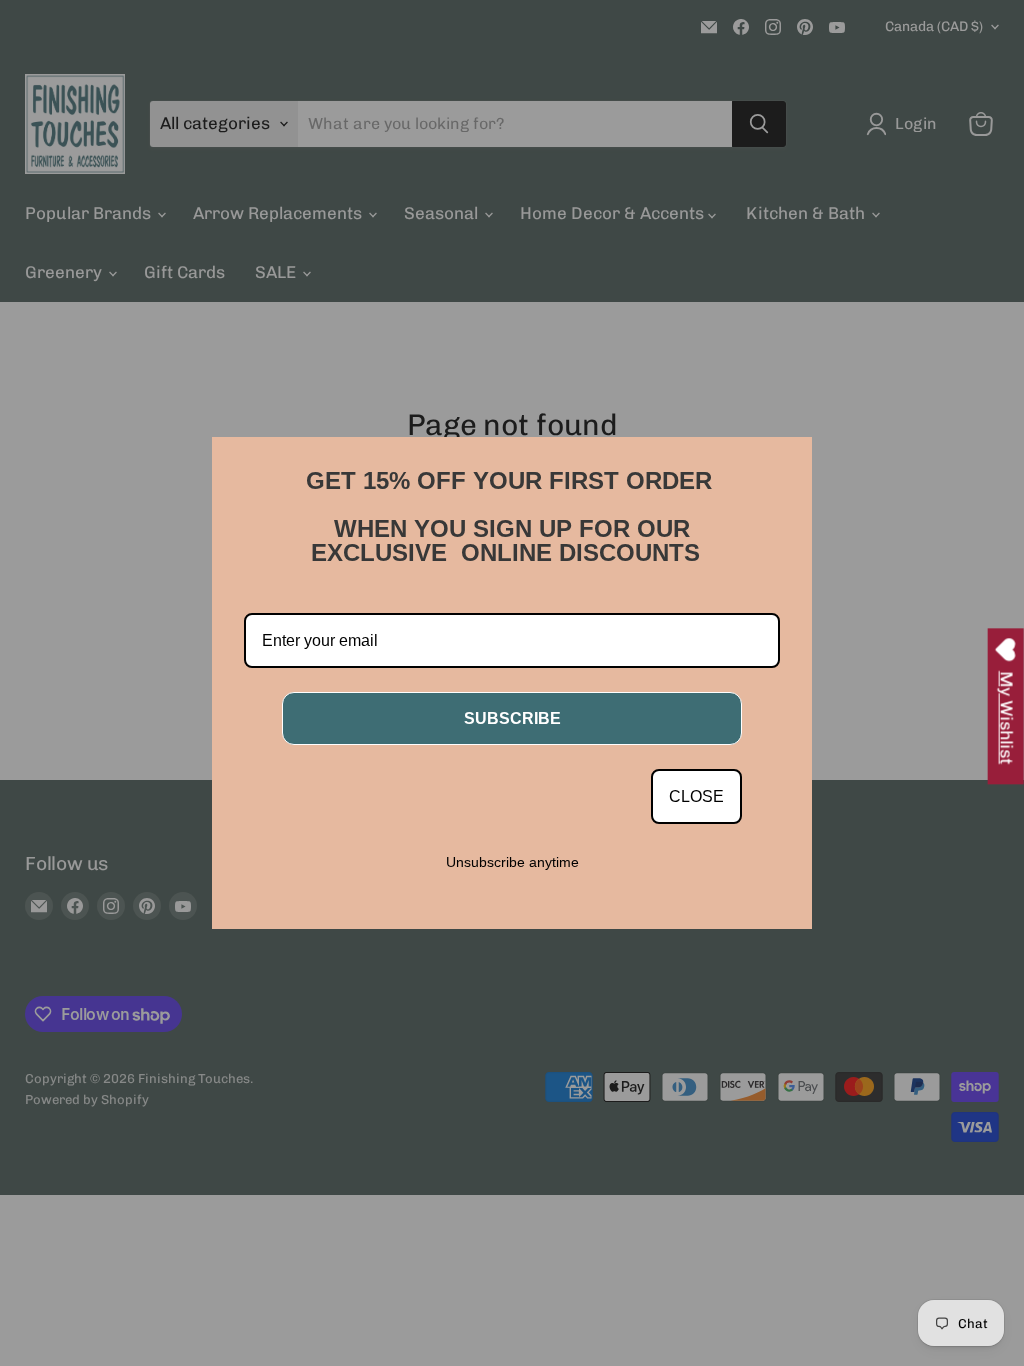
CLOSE (696, 796)
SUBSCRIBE (512, 718)
